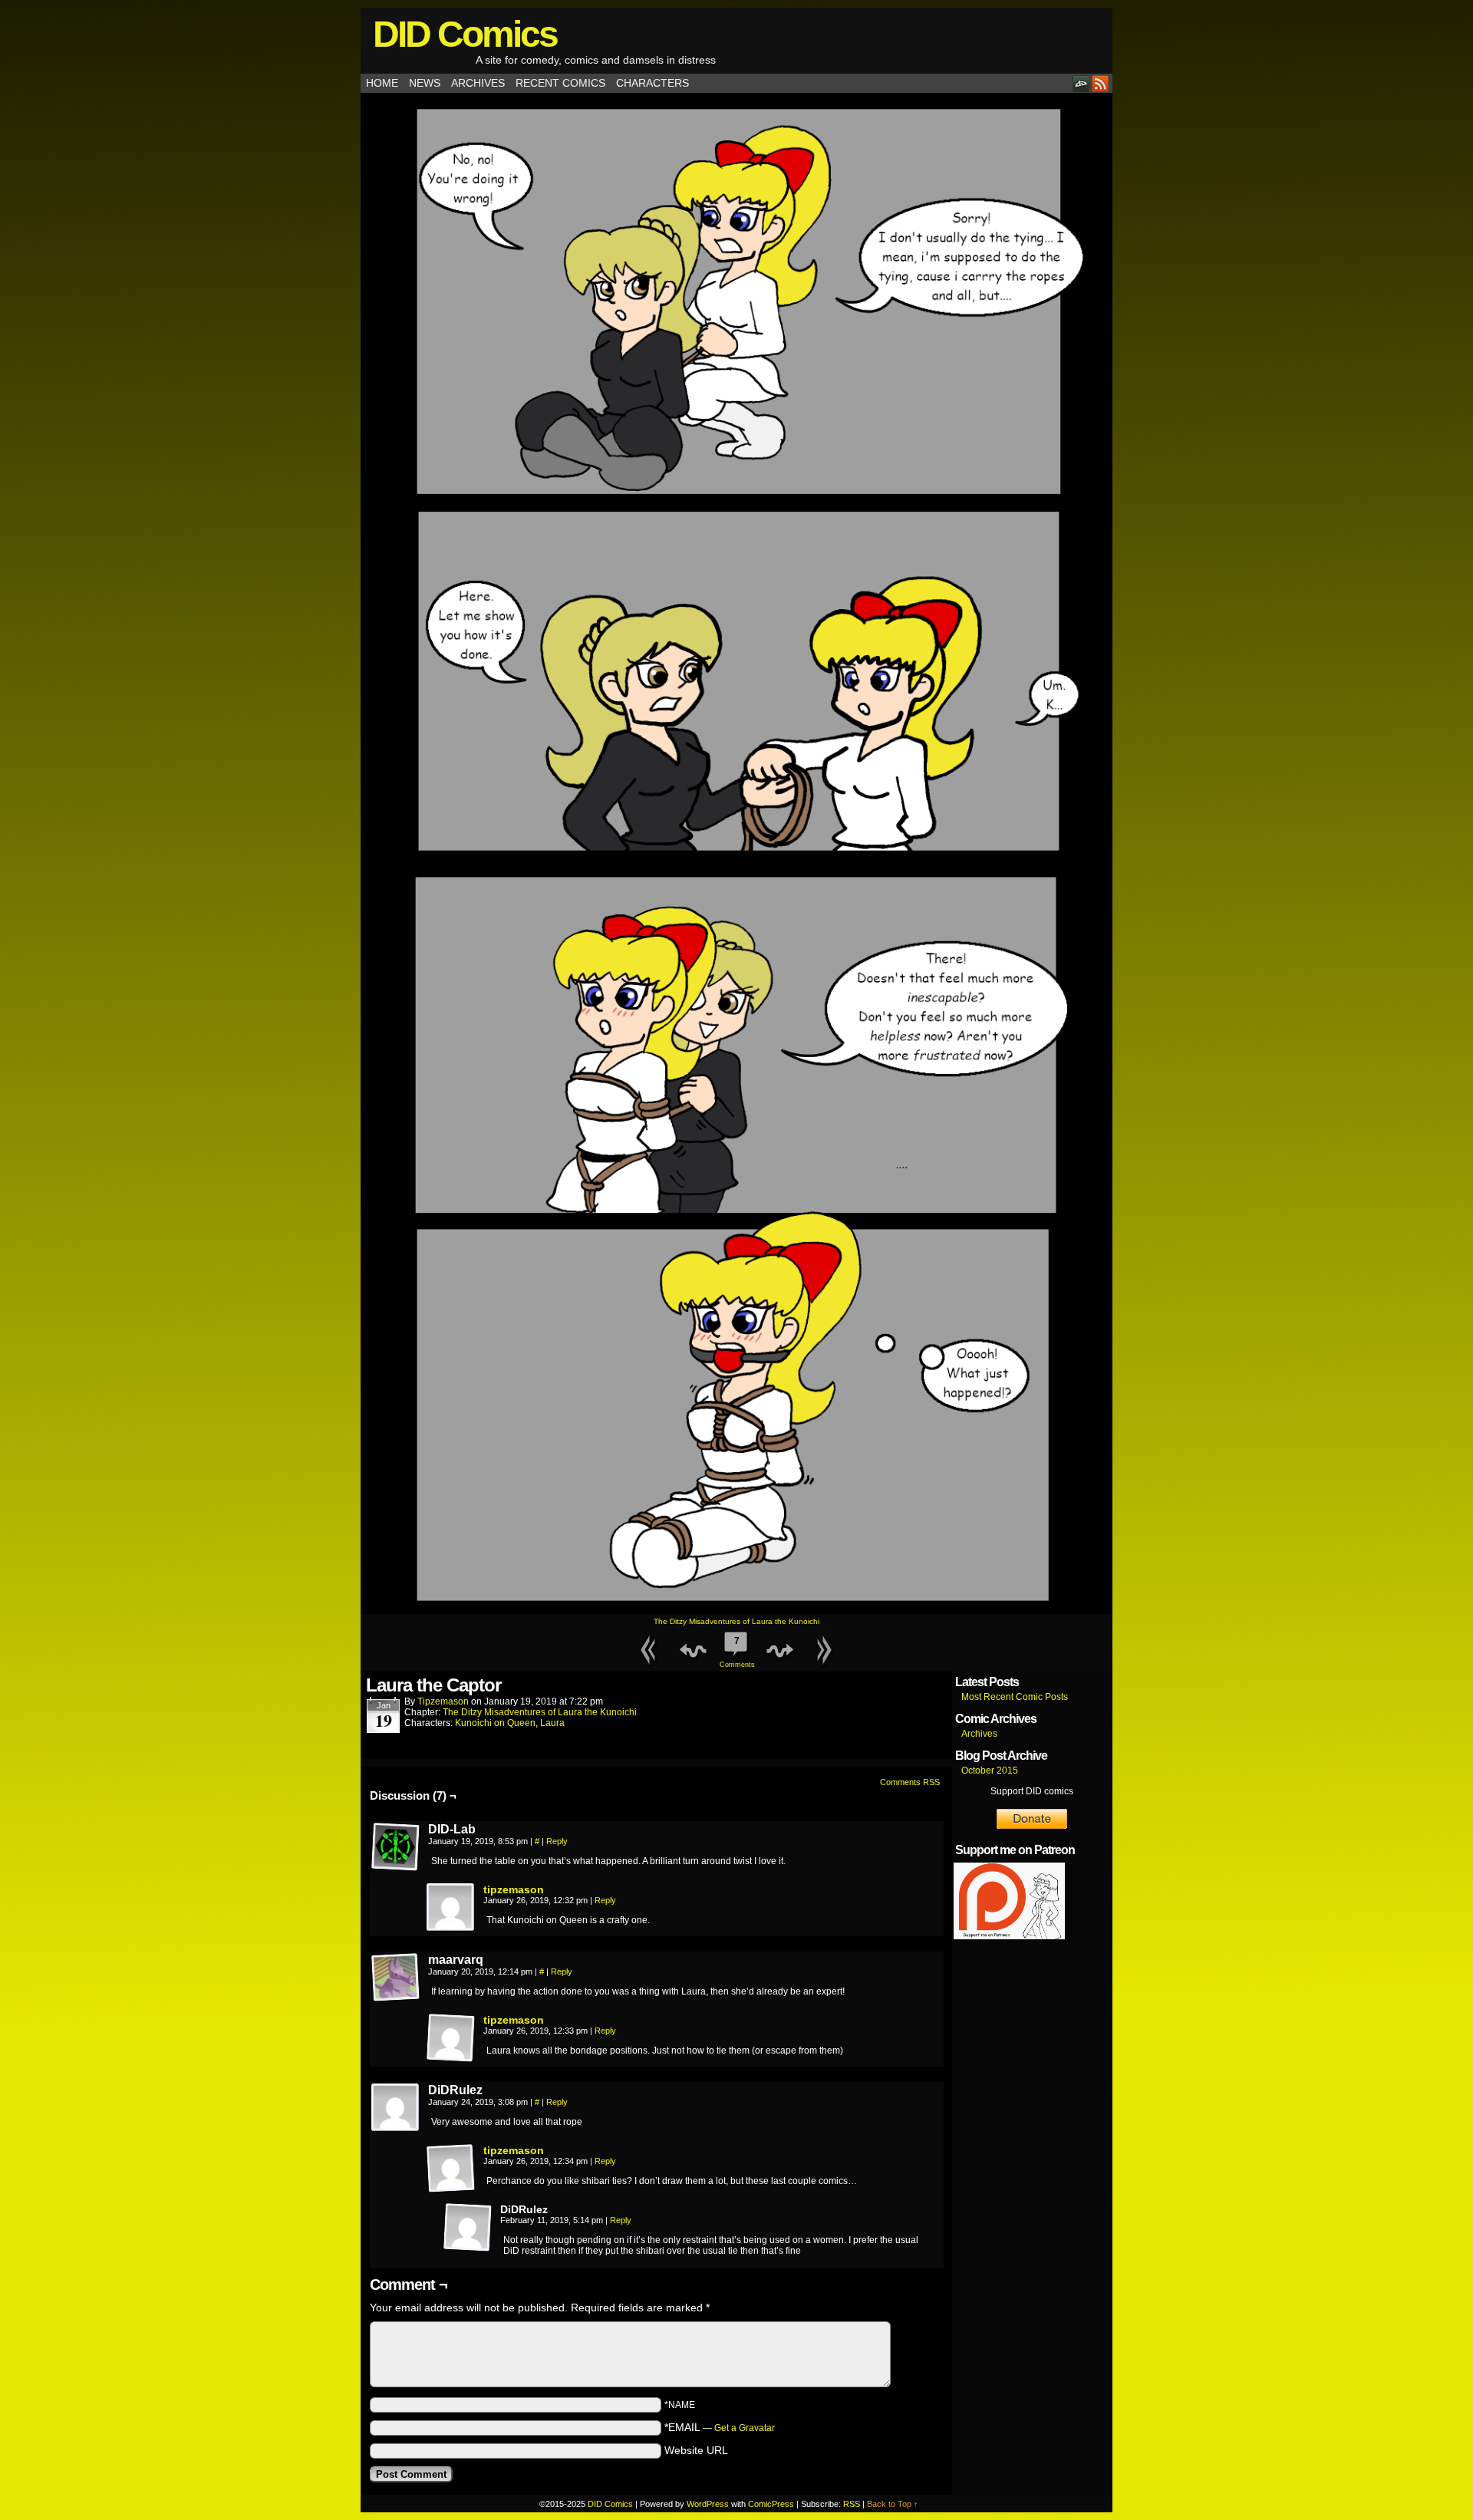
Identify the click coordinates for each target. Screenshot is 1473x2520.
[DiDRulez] (396, 2108)
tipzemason (443, 1701)
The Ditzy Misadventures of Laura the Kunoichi (736, 1621)
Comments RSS (910, 1782)
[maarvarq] (396, 1978)
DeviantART (1081, 83)
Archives (478, 83)
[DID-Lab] (396, 1847)
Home (382, 83)
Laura (552, 1723)
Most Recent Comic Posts (1015, 1697)
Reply (557, 1841)
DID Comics (465, 34)
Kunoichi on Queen (495, 1723)
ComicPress (771, 2504)
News (425, 83)
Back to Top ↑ (893, 2504)
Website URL (696, 2450)
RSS (1101, 83)
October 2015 (990, 1771)
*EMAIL (720, 2427)
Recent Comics (560, 83)
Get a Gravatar (745, 2428)
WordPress (708, 2504)
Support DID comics (1032, 1791)
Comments (736, 1652)
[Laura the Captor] (736, 1610)
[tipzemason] (451, 1929)
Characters (652, 83)
